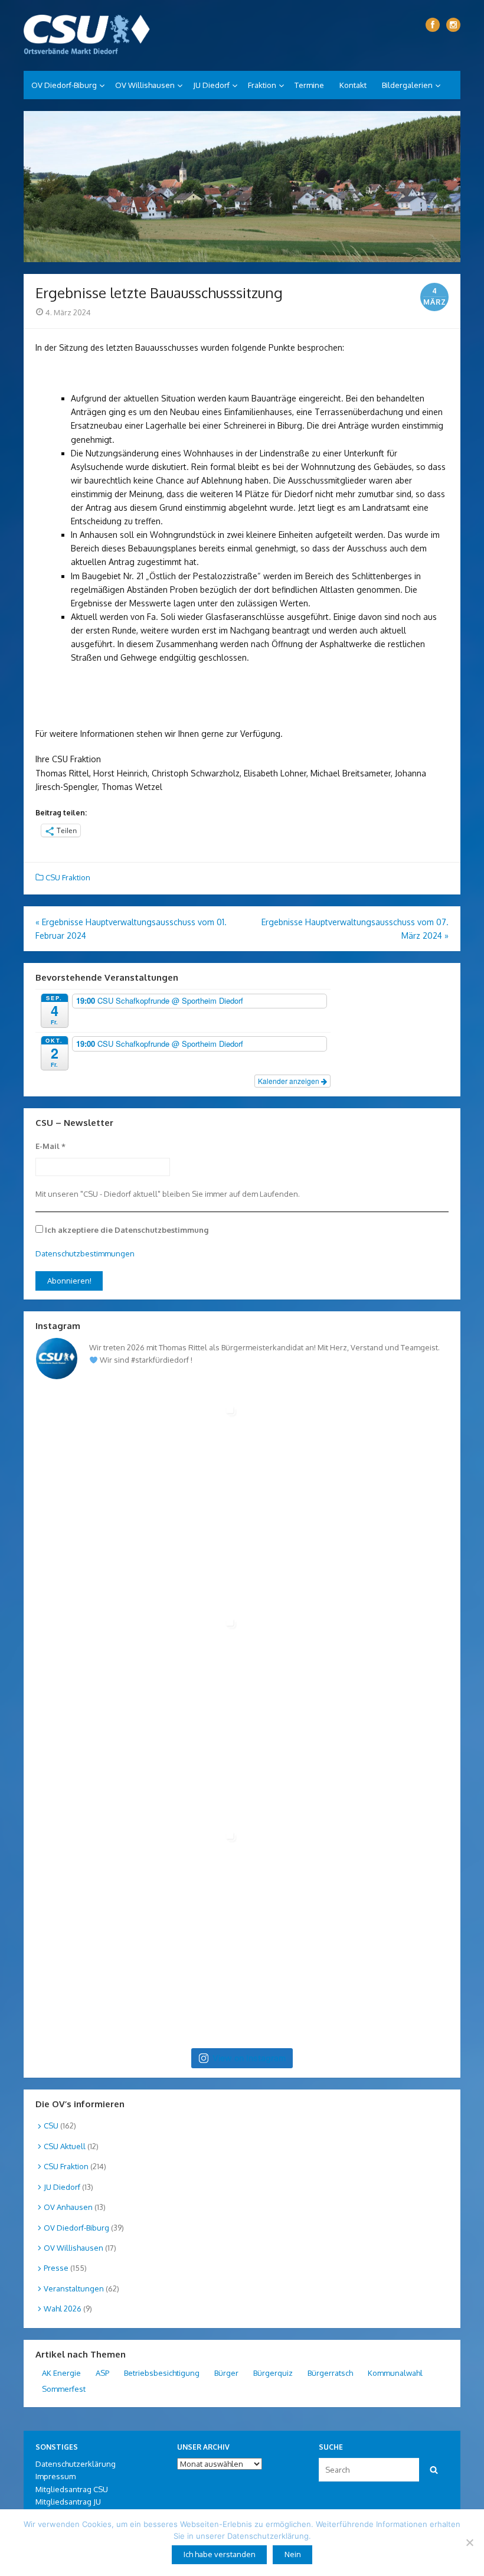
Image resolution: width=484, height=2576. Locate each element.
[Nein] (469, 2542)
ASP (102, 2373)
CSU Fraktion (68, 877)
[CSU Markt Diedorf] (87, 35)
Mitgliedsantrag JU (68, 2502)
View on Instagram (249, 2058)
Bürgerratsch (330, 2373)
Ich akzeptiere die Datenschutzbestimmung (126, 1230)
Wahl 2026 (63, 2309)
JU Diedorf (211, 85)
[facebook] (433, 25)
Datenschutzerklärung (76, 2464)
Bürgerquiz (273, 2373)
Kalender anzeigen (290, 1081)
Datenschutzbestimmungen (85, 1253)
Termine (309, 85)
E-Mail (50, 1146)
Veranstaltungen (74, 2288)
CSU (51, 2126)
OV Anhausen (68, 2207)
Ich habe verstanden (220, 2554)
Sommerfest (64, 2389)
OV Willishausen (145, 85)
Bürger (226, 2373)
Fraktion (262, 85)
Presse (56, 2268)
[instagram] (453, 25)
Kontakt (353, 85)
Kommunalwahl (395, 2373)
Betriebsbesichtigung (162, 2373)
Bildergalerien (407, 85)
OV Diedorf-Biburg (64, 85)
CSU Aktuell (65, 2146)
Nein (293, 2554)
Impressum (55, 2476)
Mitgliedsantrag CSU (72, 2489)
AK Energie (61, 2373)
